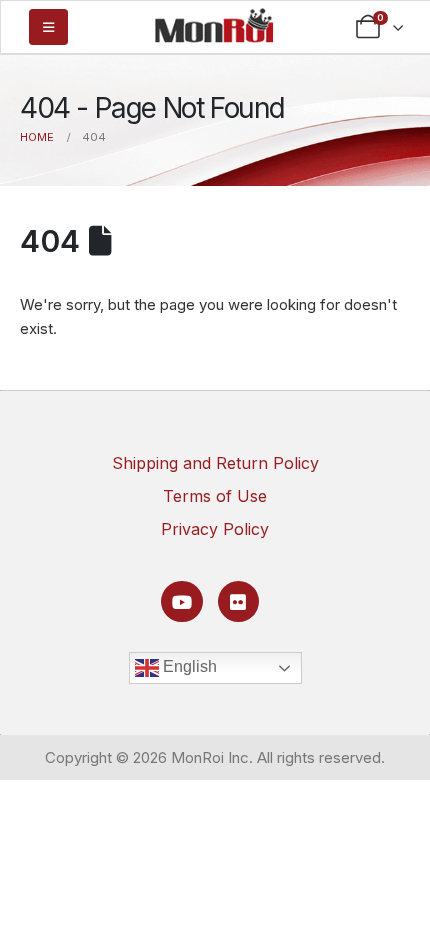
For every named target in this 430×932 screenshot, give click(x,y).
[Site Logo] (214, 25)
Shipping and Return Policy (215, 463)
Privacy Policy (215, 529)
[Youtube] (181, 601)
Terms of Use (215, 496)
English (188, 666)
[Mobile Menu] (48, 27)
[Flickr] (238, 601)
